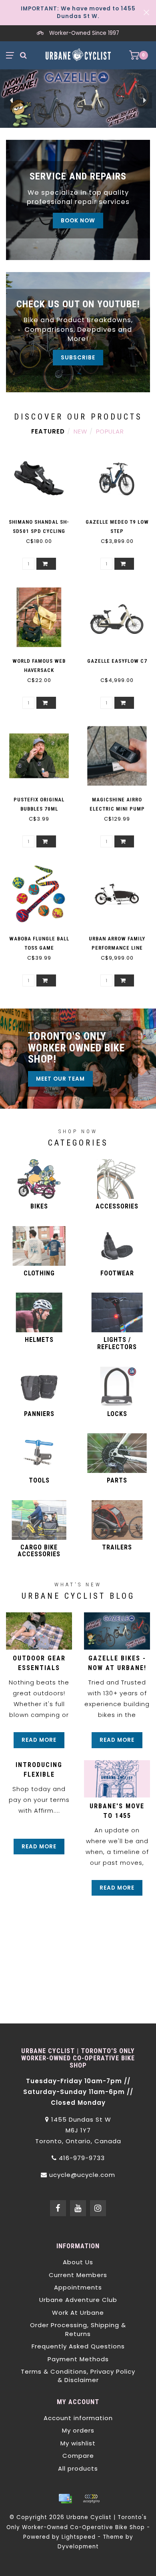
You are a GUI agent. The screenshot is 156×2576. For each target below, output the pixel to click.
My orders (78, 2430)
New (80, 431)
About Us (78, 2262)
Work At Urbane (78, 2313)
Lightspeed (79, 2537)
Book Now (78, 221)
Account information (78, 2418)
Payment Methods (78, 2359)
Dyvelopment (78, 2547)
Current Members (78, 2275)
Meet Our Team (60, 1079)
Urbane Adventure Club (78, 2300)
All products (78, 2468)
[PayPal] (91, 2499)
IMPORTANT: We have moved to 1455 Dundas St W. (78, 12)
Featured (48, 431)
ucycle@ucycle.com (82, 2175)
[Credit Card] (65, 2499)
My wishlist (78, 2443)
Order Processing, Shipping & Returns (78, 2329)
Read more (39, 1740)
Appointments (78, 2287)
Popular (110, 431)
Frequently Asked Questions (78, 2346)
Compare (78, 2456)
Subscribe (78, 358)
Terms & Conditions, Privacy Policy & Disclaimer (78, 2376)
